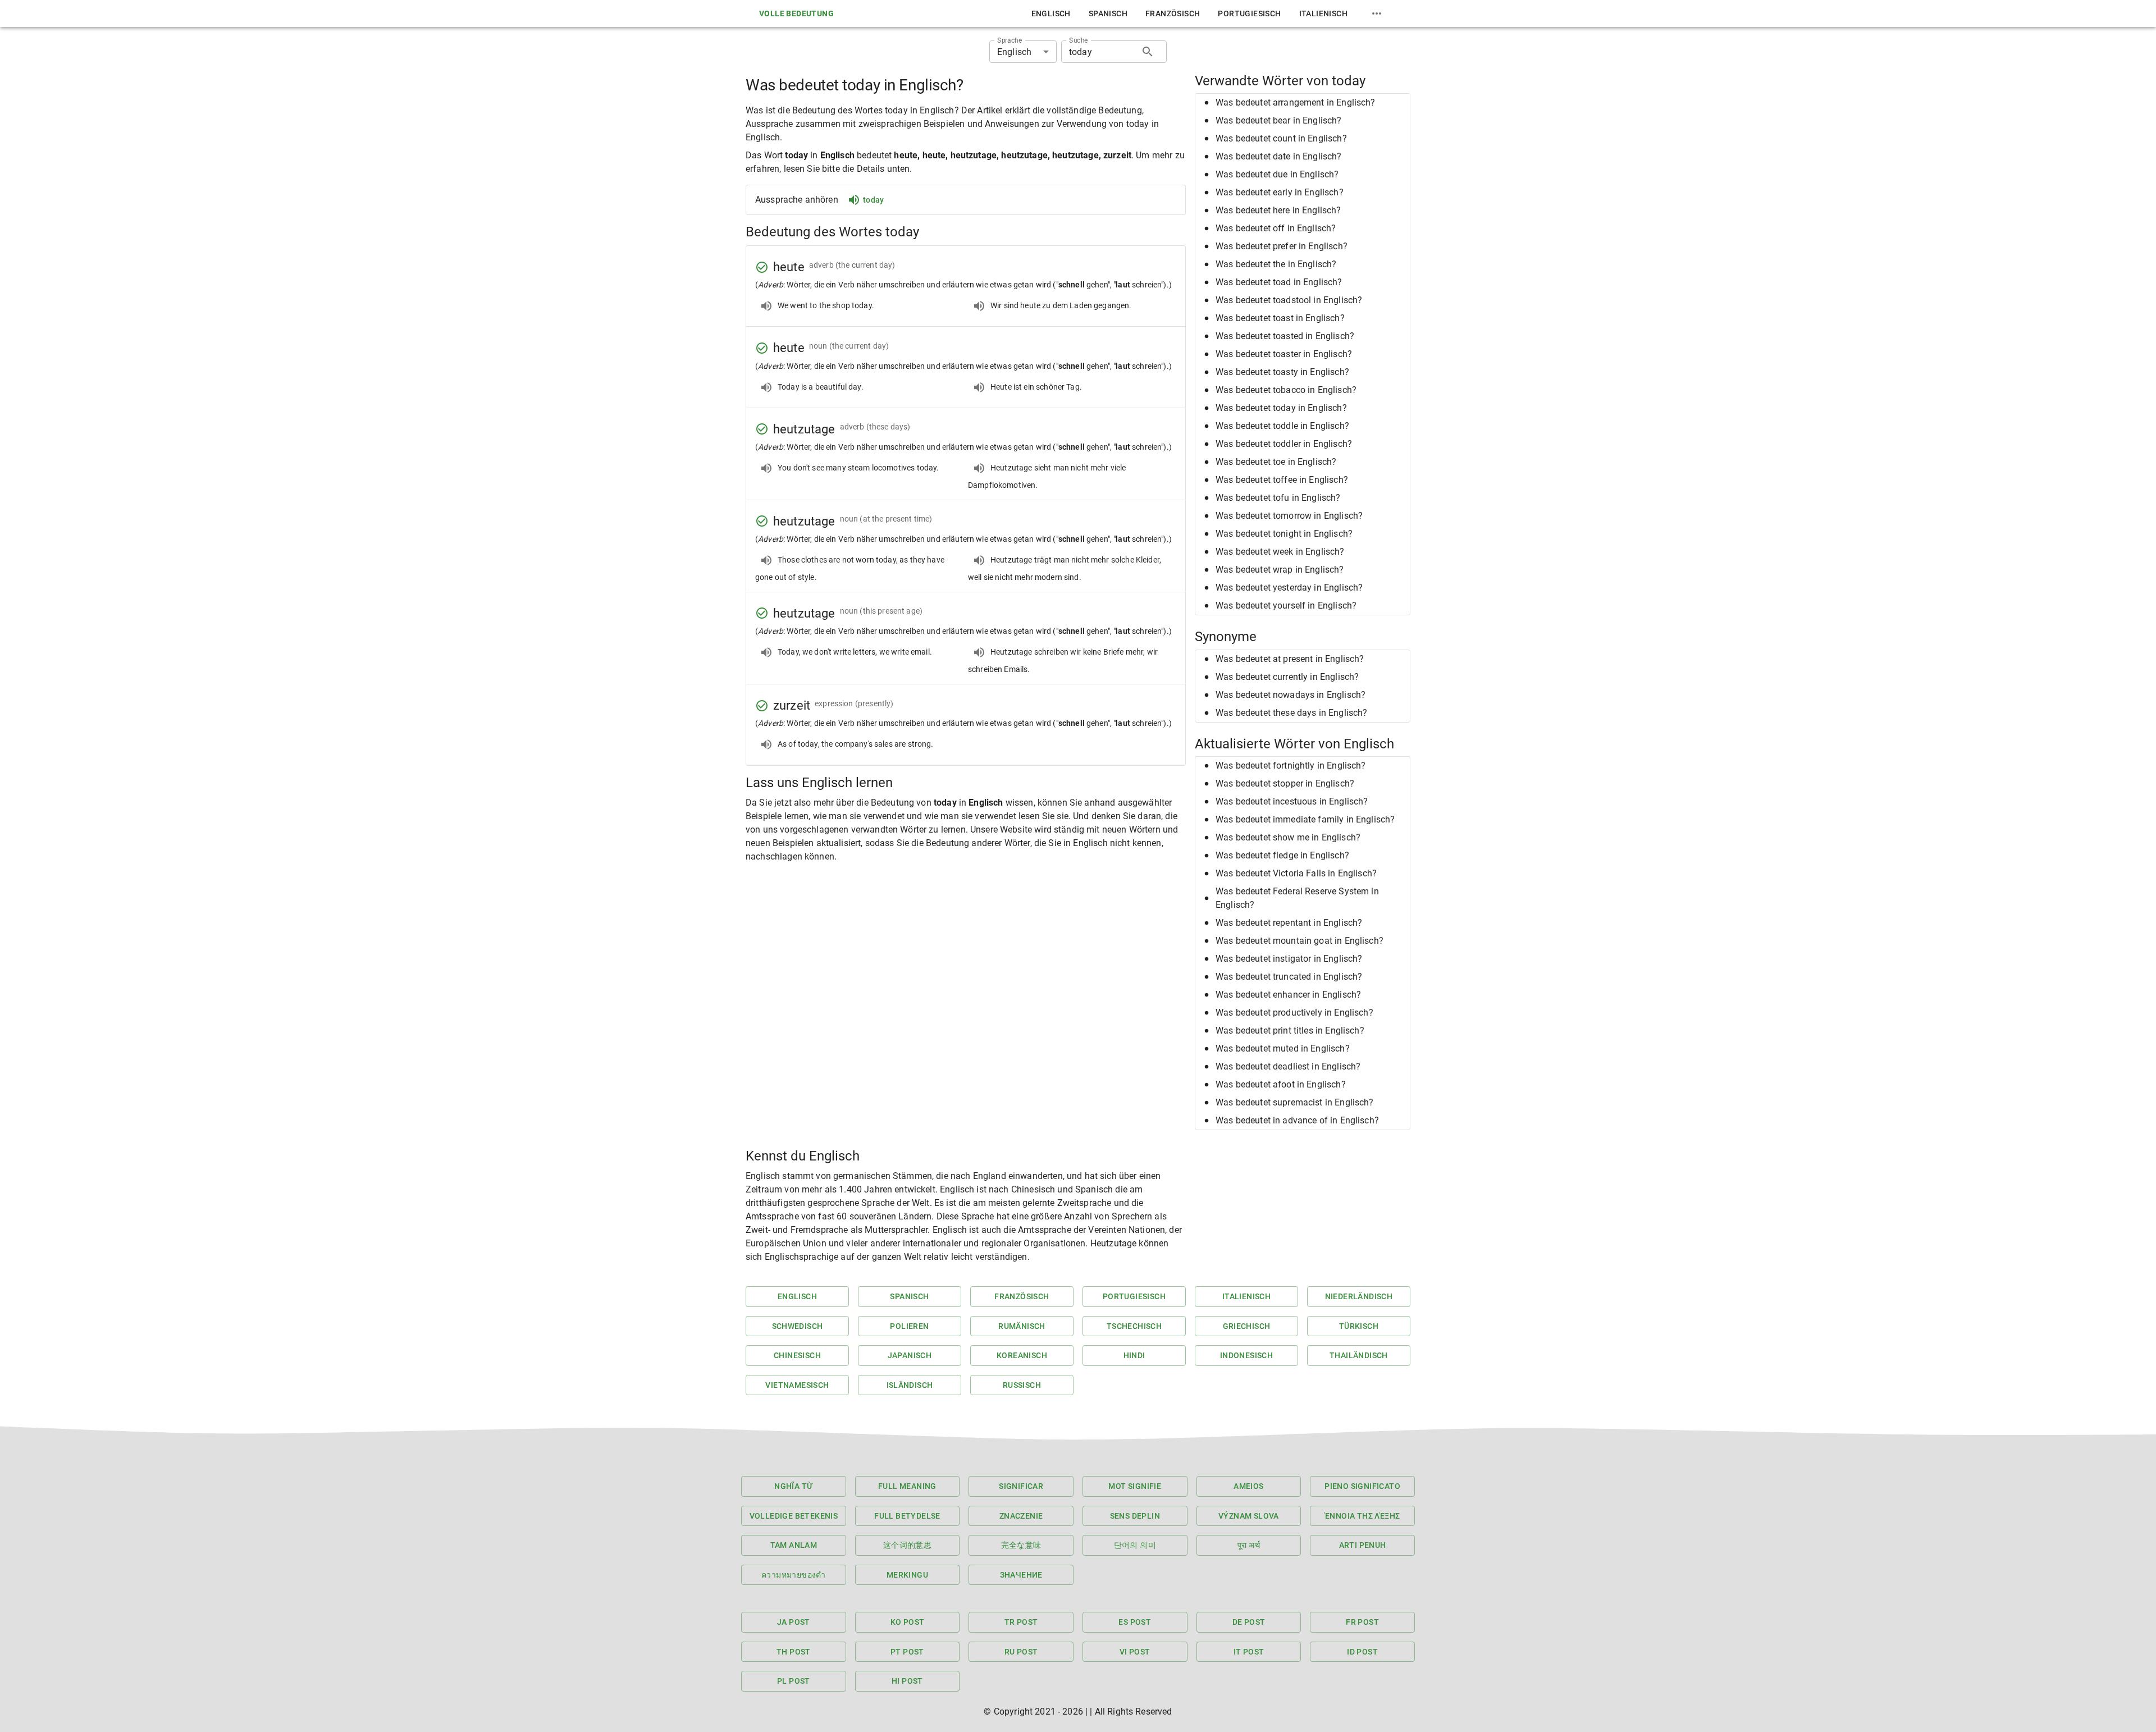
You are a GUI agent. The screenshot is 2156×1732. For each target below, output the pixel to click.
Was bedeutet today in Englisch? (1281, 408)
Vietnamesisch (797, 1385)
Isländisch (910, 1385)
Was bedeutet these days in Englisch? (1291, 713)
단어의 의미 (1135, 1545)
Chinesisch (797, 1355)
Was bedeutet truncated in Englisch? (1289, 977)
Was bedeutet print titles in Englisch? (1290, 1030)
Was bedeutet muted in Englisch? (1283, 1048)
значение (1021, 1575)
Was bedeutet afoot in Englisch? (1281, 1084)
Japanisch (910, 1355)
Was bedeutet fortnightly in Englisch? (1291, 766)
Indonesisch (1246, 1355)
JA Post (794, 1622)
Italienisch (1323, 13)
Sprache (1010, 40)
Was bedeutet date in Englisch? (1279, 156)
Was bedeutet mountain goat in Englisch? (1299, 941)
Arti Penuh (1363, 1545)
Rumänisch (1022, 1326)
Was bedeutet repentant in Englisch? (1289, 923)
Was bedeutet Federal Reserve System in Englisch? (1297, 898)
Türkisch (1359, 1326)
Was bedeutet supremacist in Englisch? (1295, 1102)
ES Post (1135, 1622)
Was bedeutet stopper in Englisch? (1285, 783)
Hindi (1134, 1355)
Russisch (1022, 1385)
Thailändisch (1359, 1355)
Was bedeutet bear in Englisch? (1279, 120)
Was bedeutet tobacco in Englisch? (1286, 390)
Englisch (1051, 13)
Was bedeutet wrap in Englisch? (1280, 570)
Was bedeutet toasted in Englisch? (1285, 336)
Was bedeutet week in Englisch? (1280, 552)
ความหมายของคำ (794, 1575)
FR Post (1362, 1622)
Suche (1079, 40)
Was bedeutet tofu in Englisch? (1278, 498)
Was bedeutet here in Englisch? (1278, 210)
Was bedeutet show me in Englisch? (1288, 837)
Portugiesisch (1249, 13)
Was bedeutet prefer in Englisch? (1282, 246)
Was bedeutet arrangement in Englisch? (1296, 102)
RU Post (1021, 1652)
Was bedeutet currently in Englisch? (1287, 677)
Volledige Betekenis (794, 1516)
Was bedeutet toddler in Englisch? (1284, 444)
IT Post (1249, 1652)
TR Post (1021, 1622)
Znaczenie (1021, 1516)
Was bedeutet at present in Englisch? (1290, 659)
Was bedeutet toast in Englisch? (1280, 318)
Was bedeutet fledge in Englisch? (1282, 855)
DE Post (1249, 1622)
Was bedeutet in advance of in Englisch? (1297, 1120)
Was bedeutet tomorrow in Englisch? (1289, 516)
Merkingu (907, 1575)
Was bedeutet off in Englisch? (1276, 228)
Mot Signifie (1135, 1486)
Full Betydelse (907, 1516)
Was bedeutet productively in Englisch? (1294, 1013)
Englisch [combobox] (1014, 52)
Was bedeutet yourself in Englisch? (1286, 605)
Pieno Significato (1362, 1486)
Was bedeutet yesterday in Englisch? (1289, 588)
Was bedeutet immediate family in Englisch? (1305, 819)
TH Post (794, 1652)
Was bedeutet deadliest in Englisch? (1288, 1066)
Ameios (1248, 1486)
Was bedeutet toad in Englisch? (1279, 282)
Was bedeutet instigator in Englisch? (1289, 959)
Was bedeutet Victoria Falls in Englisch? (1296, 873)
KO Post (908, 1622)
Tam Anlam (794, 1545)
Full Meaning (907, 1486)
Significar (1021, 1486)
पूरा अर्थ (1249, 1545)
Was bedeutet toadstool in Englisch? (1289, 300)
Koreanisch (1022, 1355)
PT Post (907, 1652)
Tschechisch (1134, 1326)
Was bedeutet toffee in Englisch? (1282, 480)
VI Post (1135, 1652)
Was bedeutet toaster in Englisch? (1284, 354)
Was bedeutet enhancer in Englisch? (1288, 995)
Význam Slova (1249, 1516)
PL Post (794, 1681)
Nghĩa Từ (793, 1486)
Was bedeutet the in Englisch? (1276, 264)
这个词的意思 (907, 1545)
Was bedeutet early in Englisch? (1280, 192)
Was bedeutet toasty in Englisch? (1282, 372)
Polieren (909, 1326)
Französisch (1173, 13)
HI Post (907, 1681)
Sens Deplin (1135, 1516)
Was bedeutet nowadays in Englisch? (1291, 695)
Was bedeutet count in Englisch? (1281, 138)
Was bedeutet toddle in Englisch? (1282, 426)
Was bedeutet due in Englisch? (1277, 174)
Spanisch (1108, 13)
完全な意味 (1021, 1545)
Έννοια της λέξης (1362, 1516)
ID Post (1362, 1652)
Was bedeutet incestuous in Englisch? (1292, 801)
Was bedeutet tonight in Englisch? (1284, 534)
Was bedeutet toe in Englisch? (1276, 462)
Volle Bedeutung (796, 13)
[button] (1303, 103)
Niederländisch (1359, 1296)
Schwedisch (798, 1326)
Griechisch (1247, 1326)
